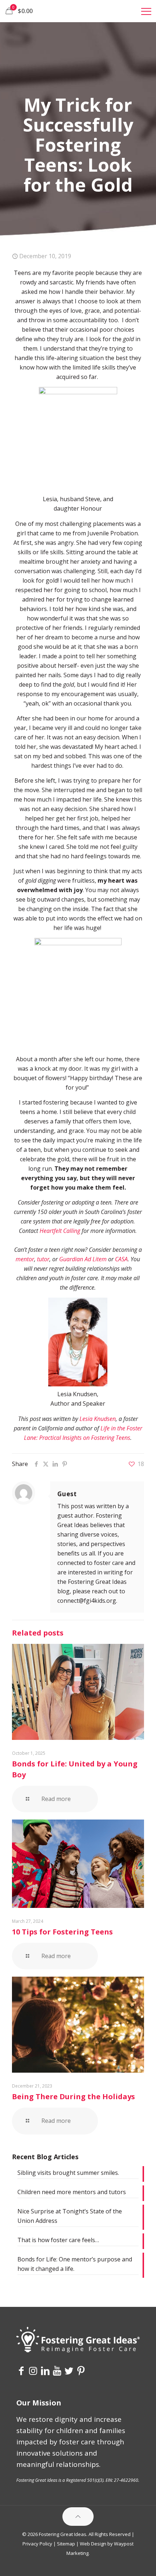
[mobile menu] (146, 11)
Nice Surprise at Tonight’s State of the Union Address (70, 2216)
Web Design (93, 2544)
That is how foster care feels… (58, 2240)
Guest (67, 1494)
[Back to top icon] (78, 2517)
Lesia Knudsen (98, 1419)
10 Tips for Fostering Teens (62, 1932)
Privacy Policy (37, 2544)
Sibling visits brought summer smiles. (68, 2173)
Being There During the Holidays (73, 2096)
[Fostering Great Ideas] (78, 11)
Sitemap (66, 2544)
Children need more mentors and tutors (72, 2192)
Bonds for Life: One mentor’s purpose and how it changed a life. (75, 2264)
